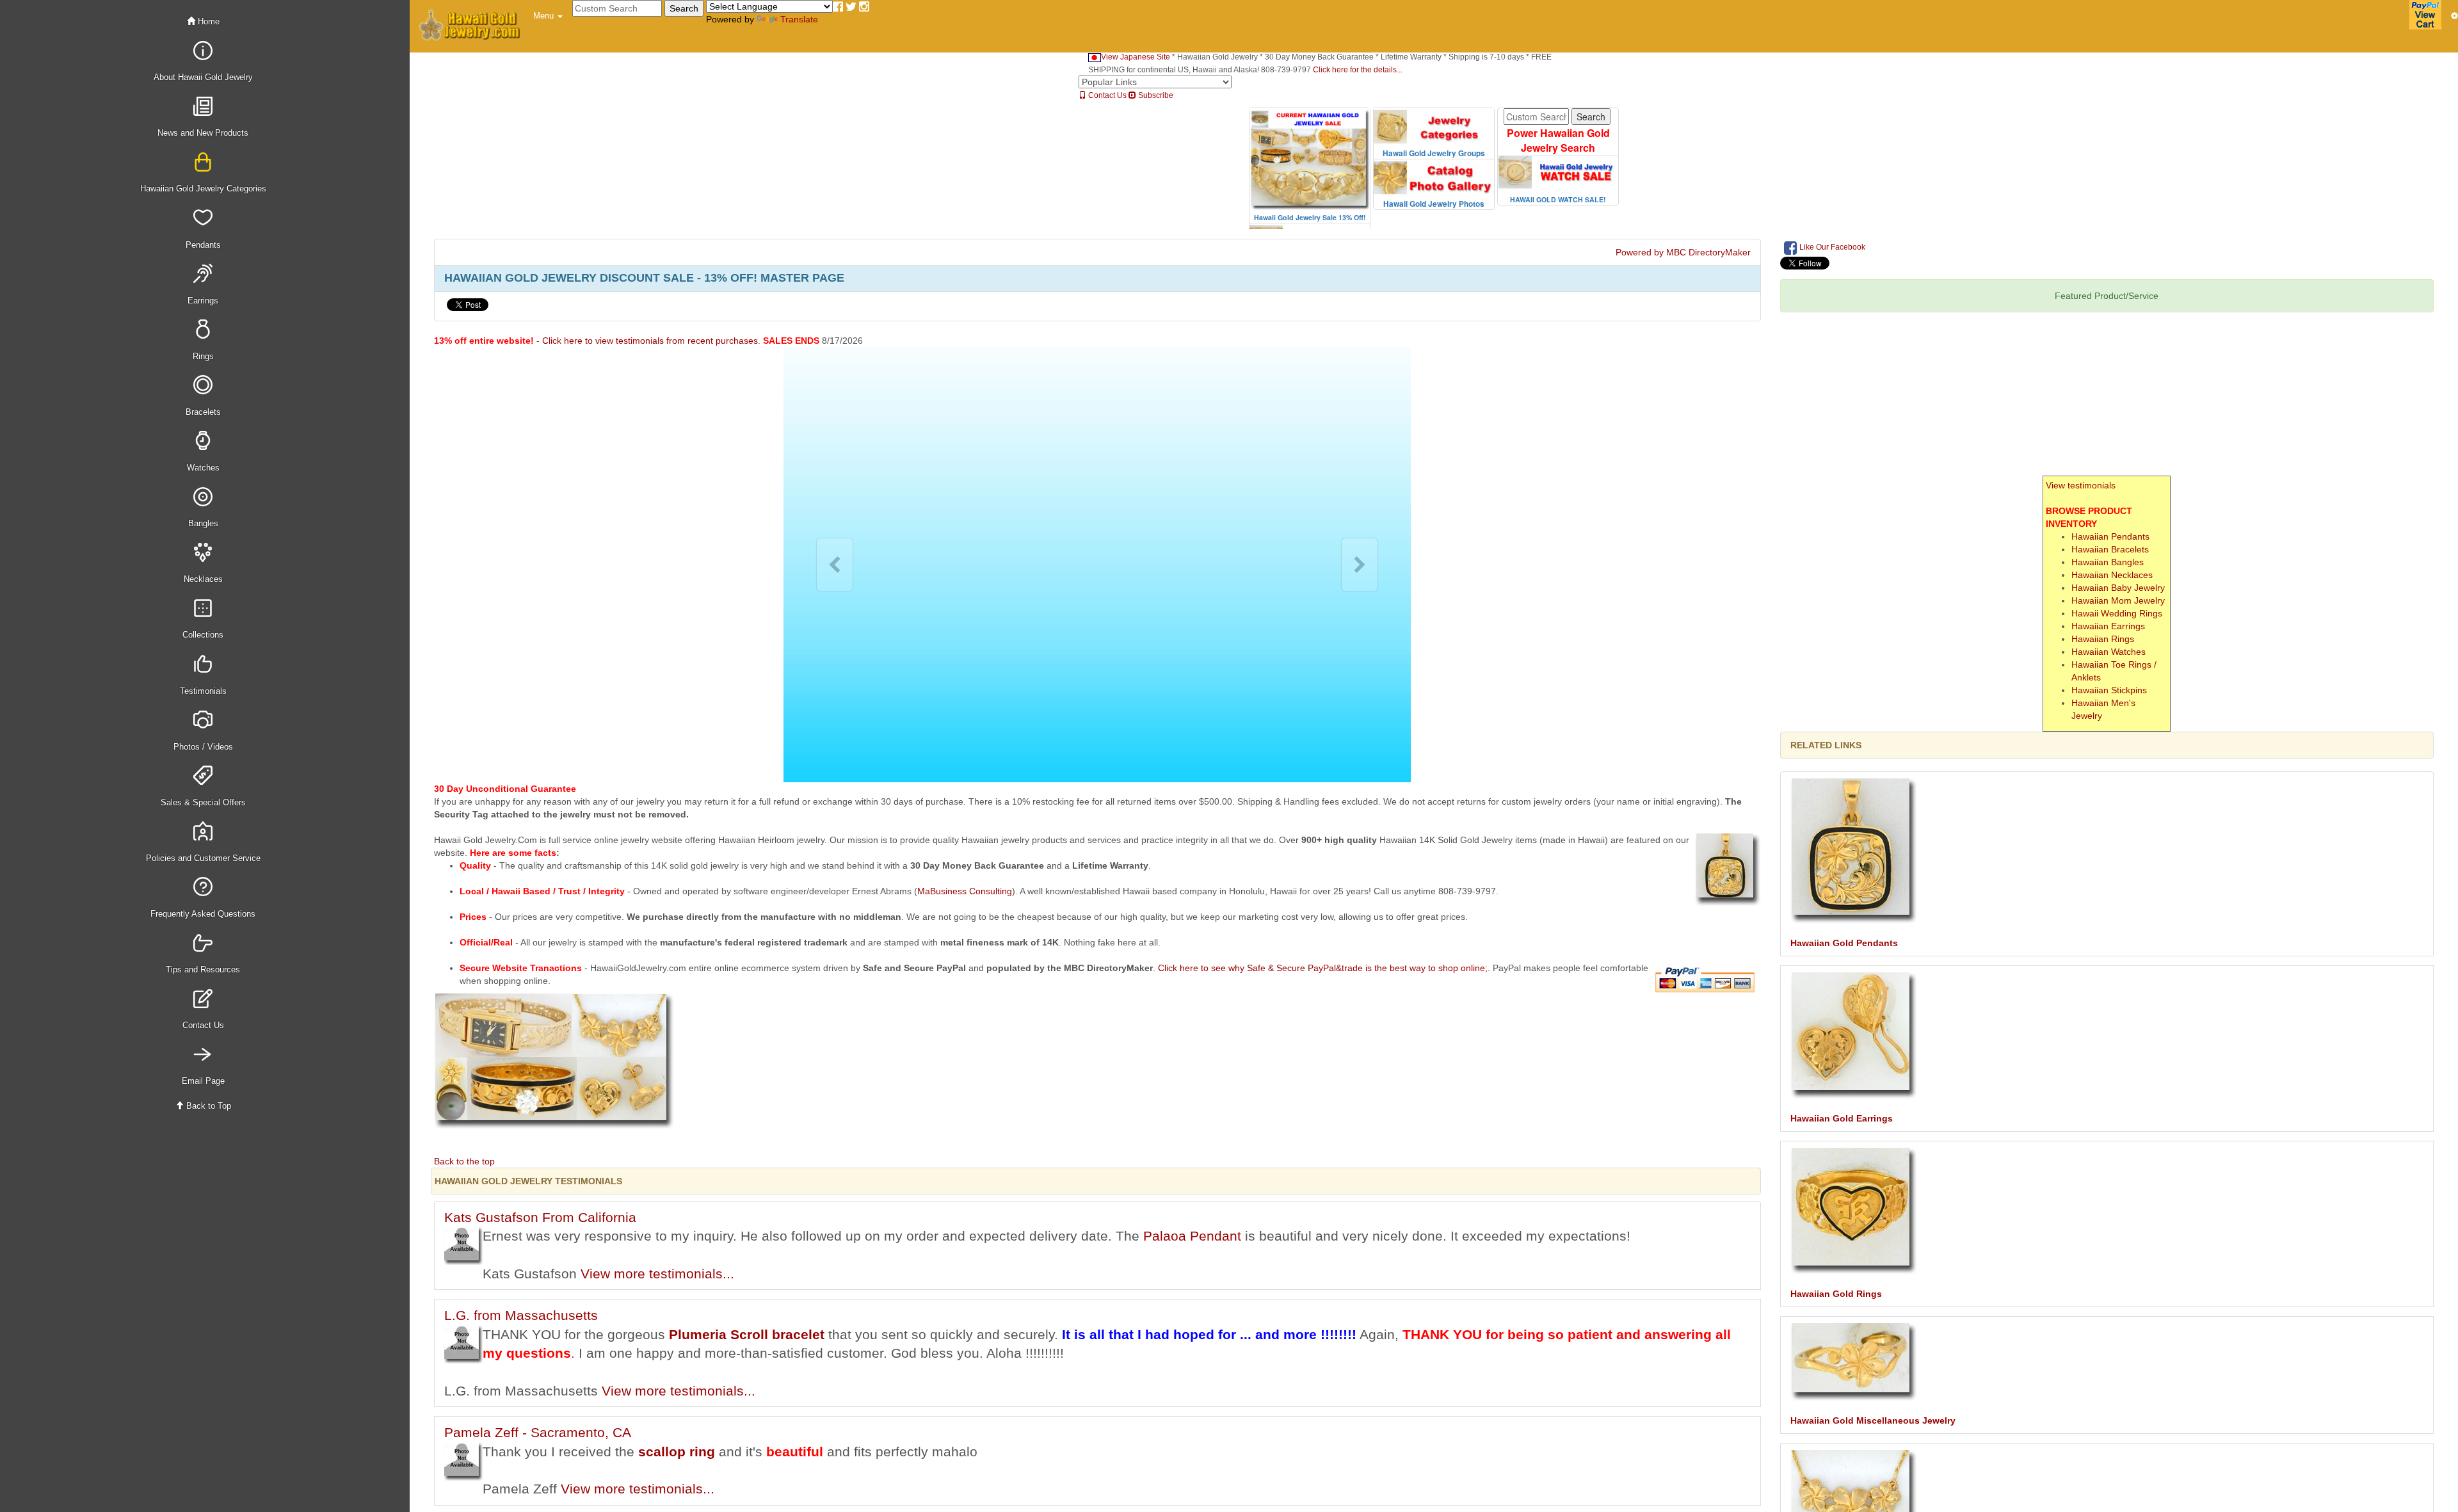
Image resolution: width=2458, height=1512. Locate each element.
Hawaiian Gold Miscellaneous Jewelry (1873, 1420)
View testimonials (2081, 485)
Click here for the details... (1358, 70)
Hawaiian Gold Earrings (1842, 1118)
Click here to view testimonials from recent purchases (650, 341)
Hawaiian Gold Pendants (1844, 943)
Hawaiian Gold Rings (1836, 1294)
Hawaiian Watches (2109, 652)
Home (207, 21)
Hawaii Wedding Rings (2117, 613)
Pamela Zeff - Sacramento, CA (538, 1432)
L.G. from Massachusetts (521, 1315)
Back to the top (464, 1161)
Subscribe (1155, 95)
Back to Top (207, 1106)
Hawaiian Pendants (2110, 536)
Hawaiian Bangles (2108, 562)
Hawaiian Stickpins (2109, 690)
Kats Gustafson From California (540, 1217)
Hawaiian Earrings (2108, 626)
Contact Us (1106, 95)
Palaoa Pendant (1192, 1236)
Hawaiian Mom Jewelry (2118, 600)
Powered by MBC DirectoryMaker (1683, 252)
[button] (548, 16)
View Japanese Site (1136, 57)
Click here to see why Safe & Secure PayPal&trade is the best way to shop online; (1323, 968)
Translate (799, 19)
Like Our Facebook (1831, 247)
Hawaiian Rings (2103, 639)
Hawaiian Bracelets (2110, 549)
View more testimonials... (657, 1274)
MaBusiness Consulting (965, 891)
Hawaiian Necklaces (2112, 575)
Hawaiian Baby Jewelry (2118, 588)
